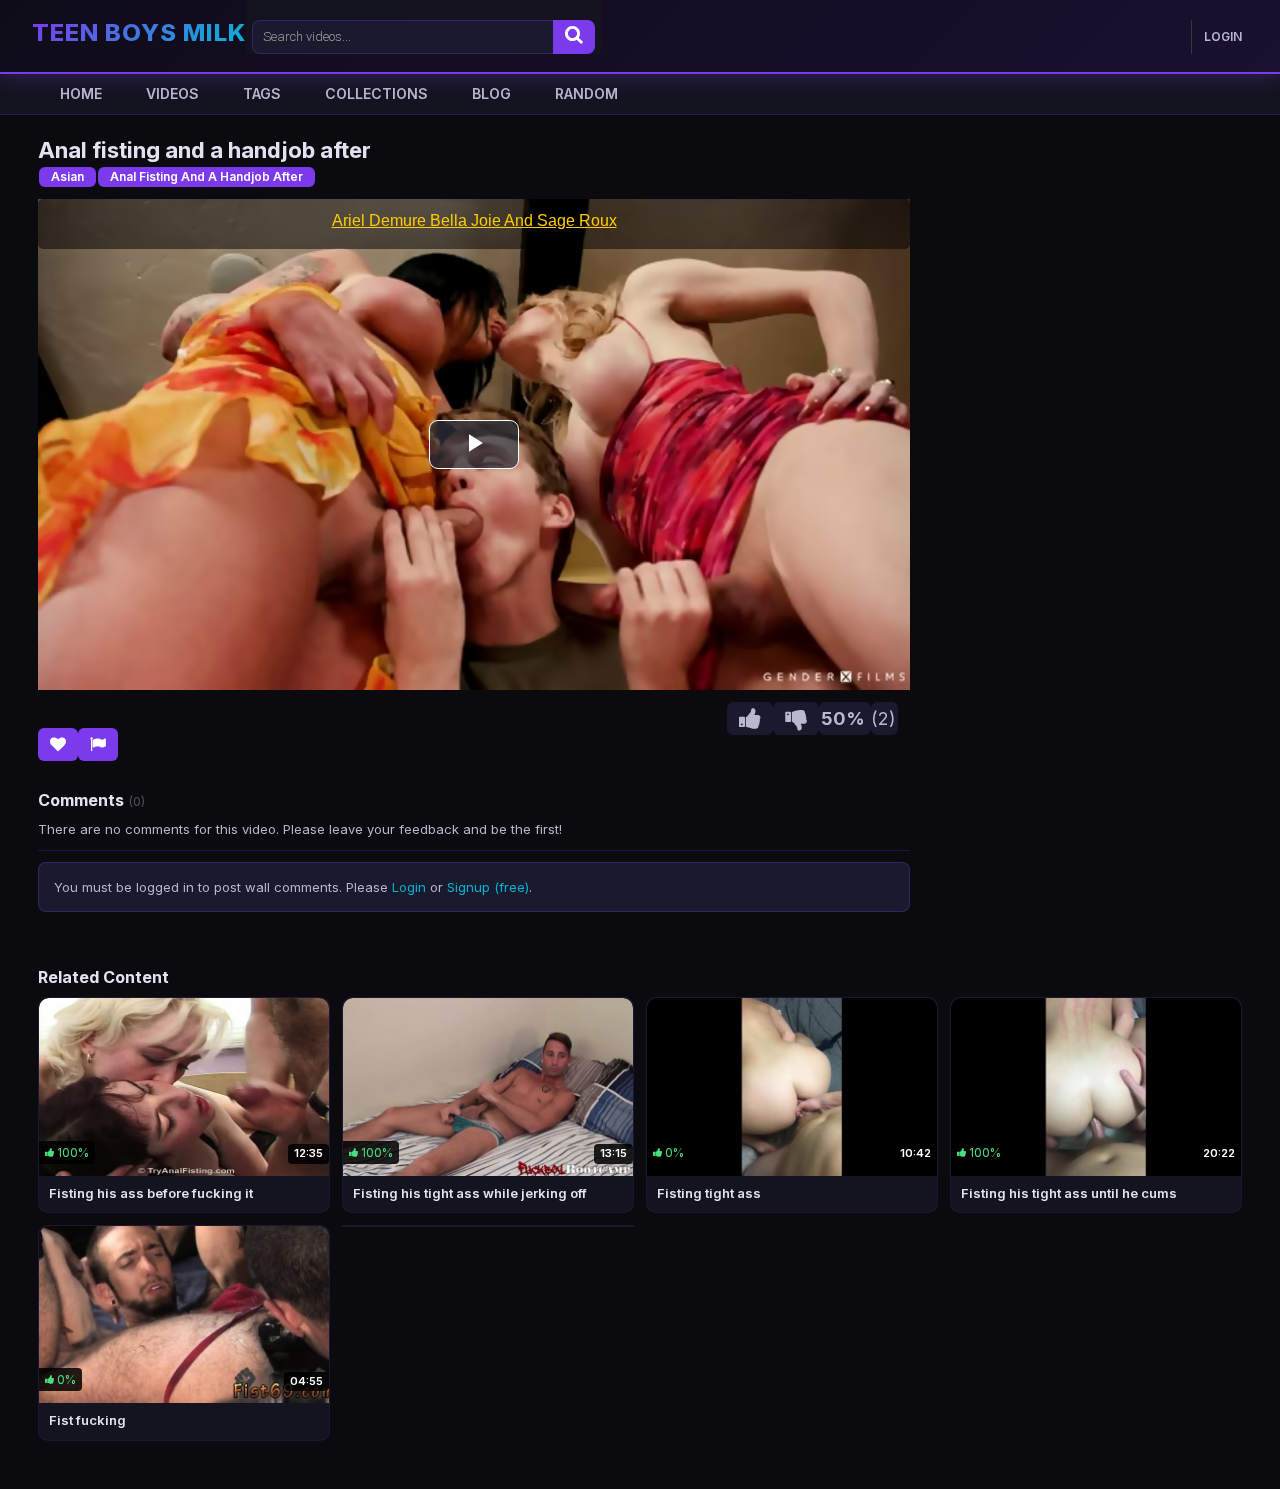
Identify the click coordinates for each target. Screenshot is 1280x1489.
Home (81, 93)
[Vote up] (750, 718)
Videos (172, 93)
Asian (67, 176)
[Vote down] (796, 718)
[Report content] (98, 744)
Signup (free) (488, 887)
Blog (491, 93)
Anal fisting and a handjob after (206, 176)
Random (586, 93)
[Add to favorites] (58, 744)
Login (409, 887)
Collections (376, 93)
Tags (262, 93)
